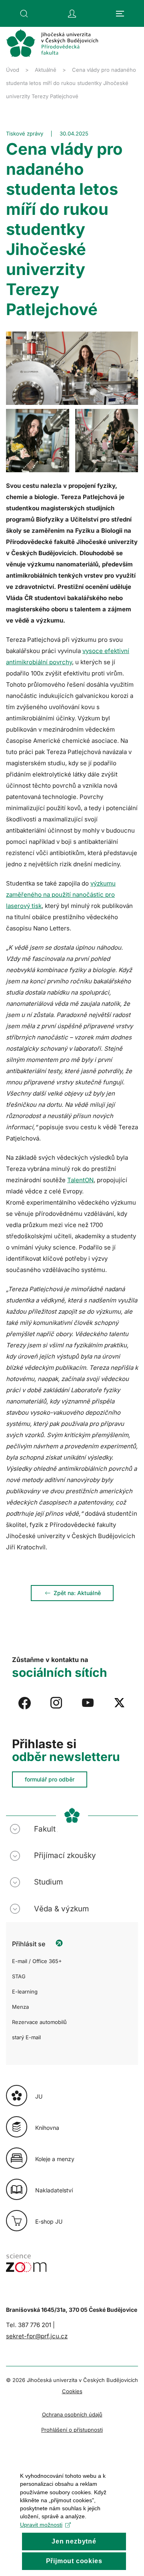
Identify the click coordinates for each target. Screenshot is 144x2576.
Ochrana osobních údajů (72, 2414)
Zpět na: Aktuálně (77, 1593)
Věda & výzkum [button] (61, 1909)
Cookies (72, 2391)
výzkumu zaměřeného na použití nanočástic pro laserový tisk (61, 895)
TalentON (80, 1180)
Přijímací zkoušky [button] (65, 1855)
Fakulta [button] (47, 1829)
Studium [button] (48, 1882)
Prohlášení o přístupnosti (72, 2430)
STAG (19, 1976)
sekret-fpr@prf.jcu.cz (37, 2336)
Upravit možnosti (41, 2525)
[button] (24, 14)
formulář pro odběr (50, 1779)
